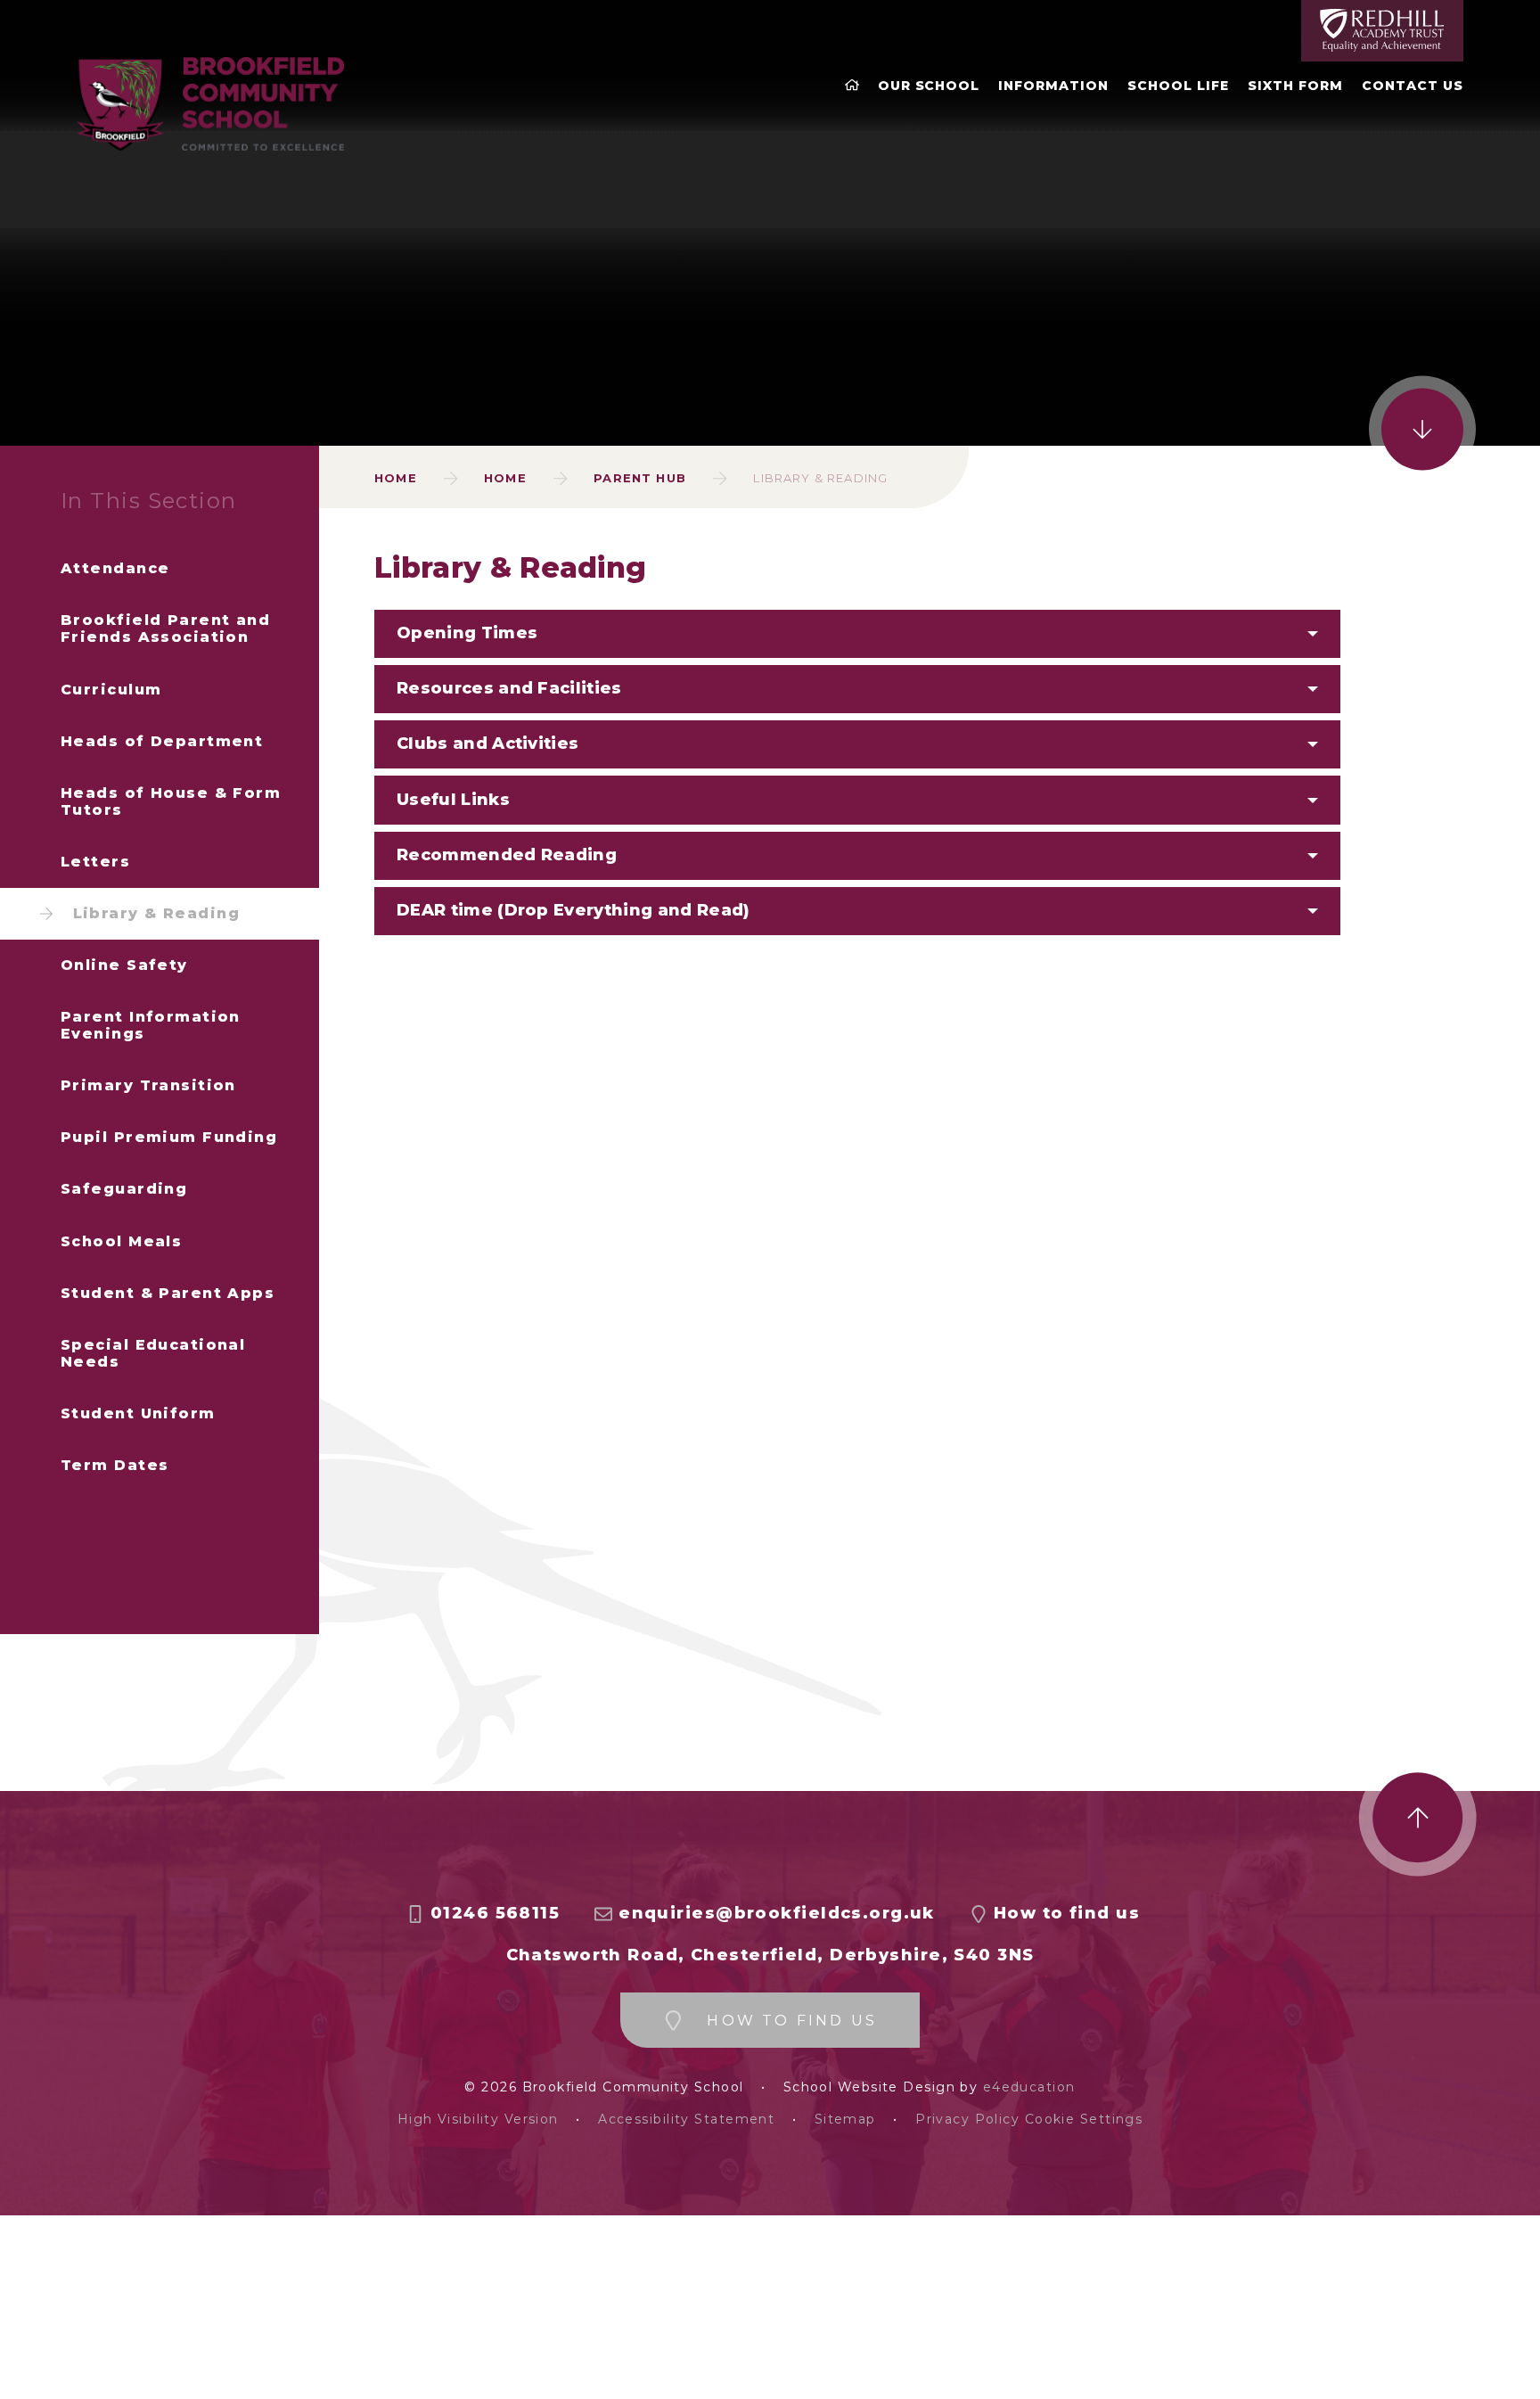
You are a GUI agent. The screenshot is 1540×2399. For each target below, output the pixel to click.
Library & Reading (820, 478)
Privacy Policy (967, 2120)
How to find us (1067, 1914)
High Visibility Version (478, 2120)
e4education (1029, 2087)
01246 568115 (495, 1914)
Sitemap (845, 2120)
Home (396, 478)
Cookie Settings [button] (1084, 2120)
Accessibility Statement (686, 2120)
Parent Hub (640, 478)
